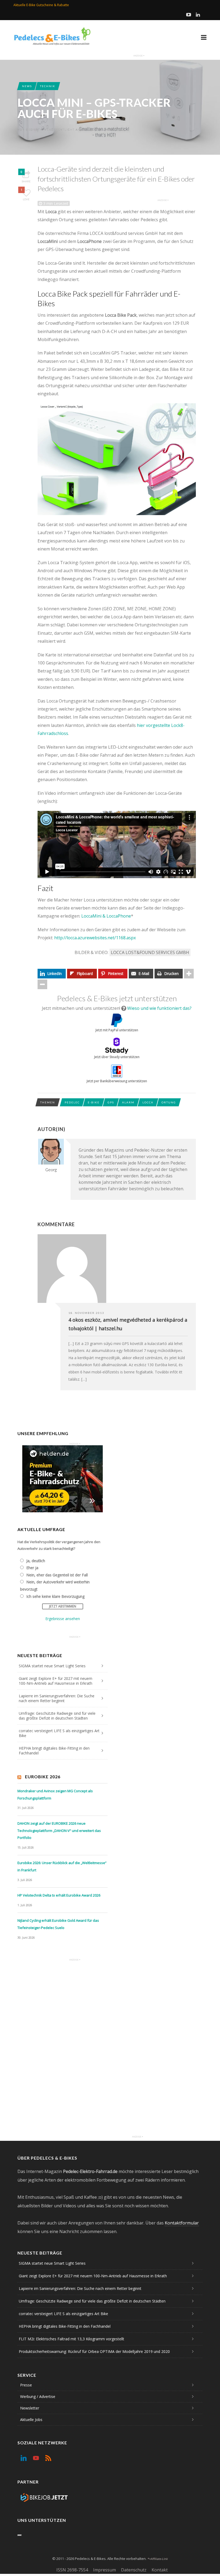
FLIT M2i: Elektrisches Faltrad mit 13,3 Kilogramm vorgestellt (71, 2339)
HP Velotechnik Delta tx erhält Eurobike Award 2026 (59, 1895)
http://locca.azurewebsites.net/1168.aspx (95, 938)
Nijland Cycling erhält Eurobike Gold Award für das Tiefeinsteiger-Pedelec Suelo (58, 1924)
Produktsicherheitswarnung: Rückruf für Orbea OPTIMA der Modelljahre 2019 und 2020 (94, 2351)
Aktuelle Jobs (31, 2420)
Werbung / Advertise (38, 2396)
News (27, 86)
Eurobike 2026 (43, 1777)
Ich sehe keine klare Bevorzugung (55, 1596)
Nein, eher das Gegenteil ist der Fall (57, 1575)
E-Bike (94, 1102)
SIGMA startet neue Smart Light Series (52, 1666)
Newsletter (30, 2408)
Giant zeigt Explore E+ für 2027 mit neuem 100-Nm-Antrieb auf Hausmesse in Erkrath (56, 1681)
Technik (48, 86)
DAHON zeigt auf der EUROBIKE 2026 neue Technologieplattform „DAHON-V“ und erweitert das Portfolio (59, 1830)
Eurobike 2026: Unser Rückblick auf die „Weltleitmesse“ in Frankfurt (62, 1866)
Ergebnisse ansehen (63, 1619)
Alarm (128, 1102)
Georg (32, 130)
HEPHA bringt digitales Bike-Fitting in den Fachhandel (54, 1751)
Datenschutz (134, 2570)
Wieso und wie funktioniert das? (159, 1008)
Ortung (169, 1102)
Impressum (104, 2570)
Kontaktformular (182, 2223)
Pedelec (72, 1102)
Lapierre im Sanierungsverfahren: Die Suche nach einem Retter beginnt (57, 1698)
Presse (26, 2385)
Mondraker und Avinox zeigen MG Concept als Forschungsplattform (55, 1795)
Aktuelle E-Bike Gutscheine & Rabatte (41, 5)
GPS (111, 1102)
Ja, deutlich (36, 1561)
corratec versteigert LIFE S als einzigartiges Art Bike (59, 1733)
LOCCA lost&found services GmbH (150, 952)
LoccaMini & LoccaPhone (106, 916)
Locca (148, 1102)
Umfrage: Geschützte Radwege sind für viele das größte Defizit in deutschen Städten (57, 1716)
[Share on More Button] (189, 974)
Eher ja (32, 1568)
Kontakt (160, 2570)
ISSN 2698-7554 (72, 2570)
